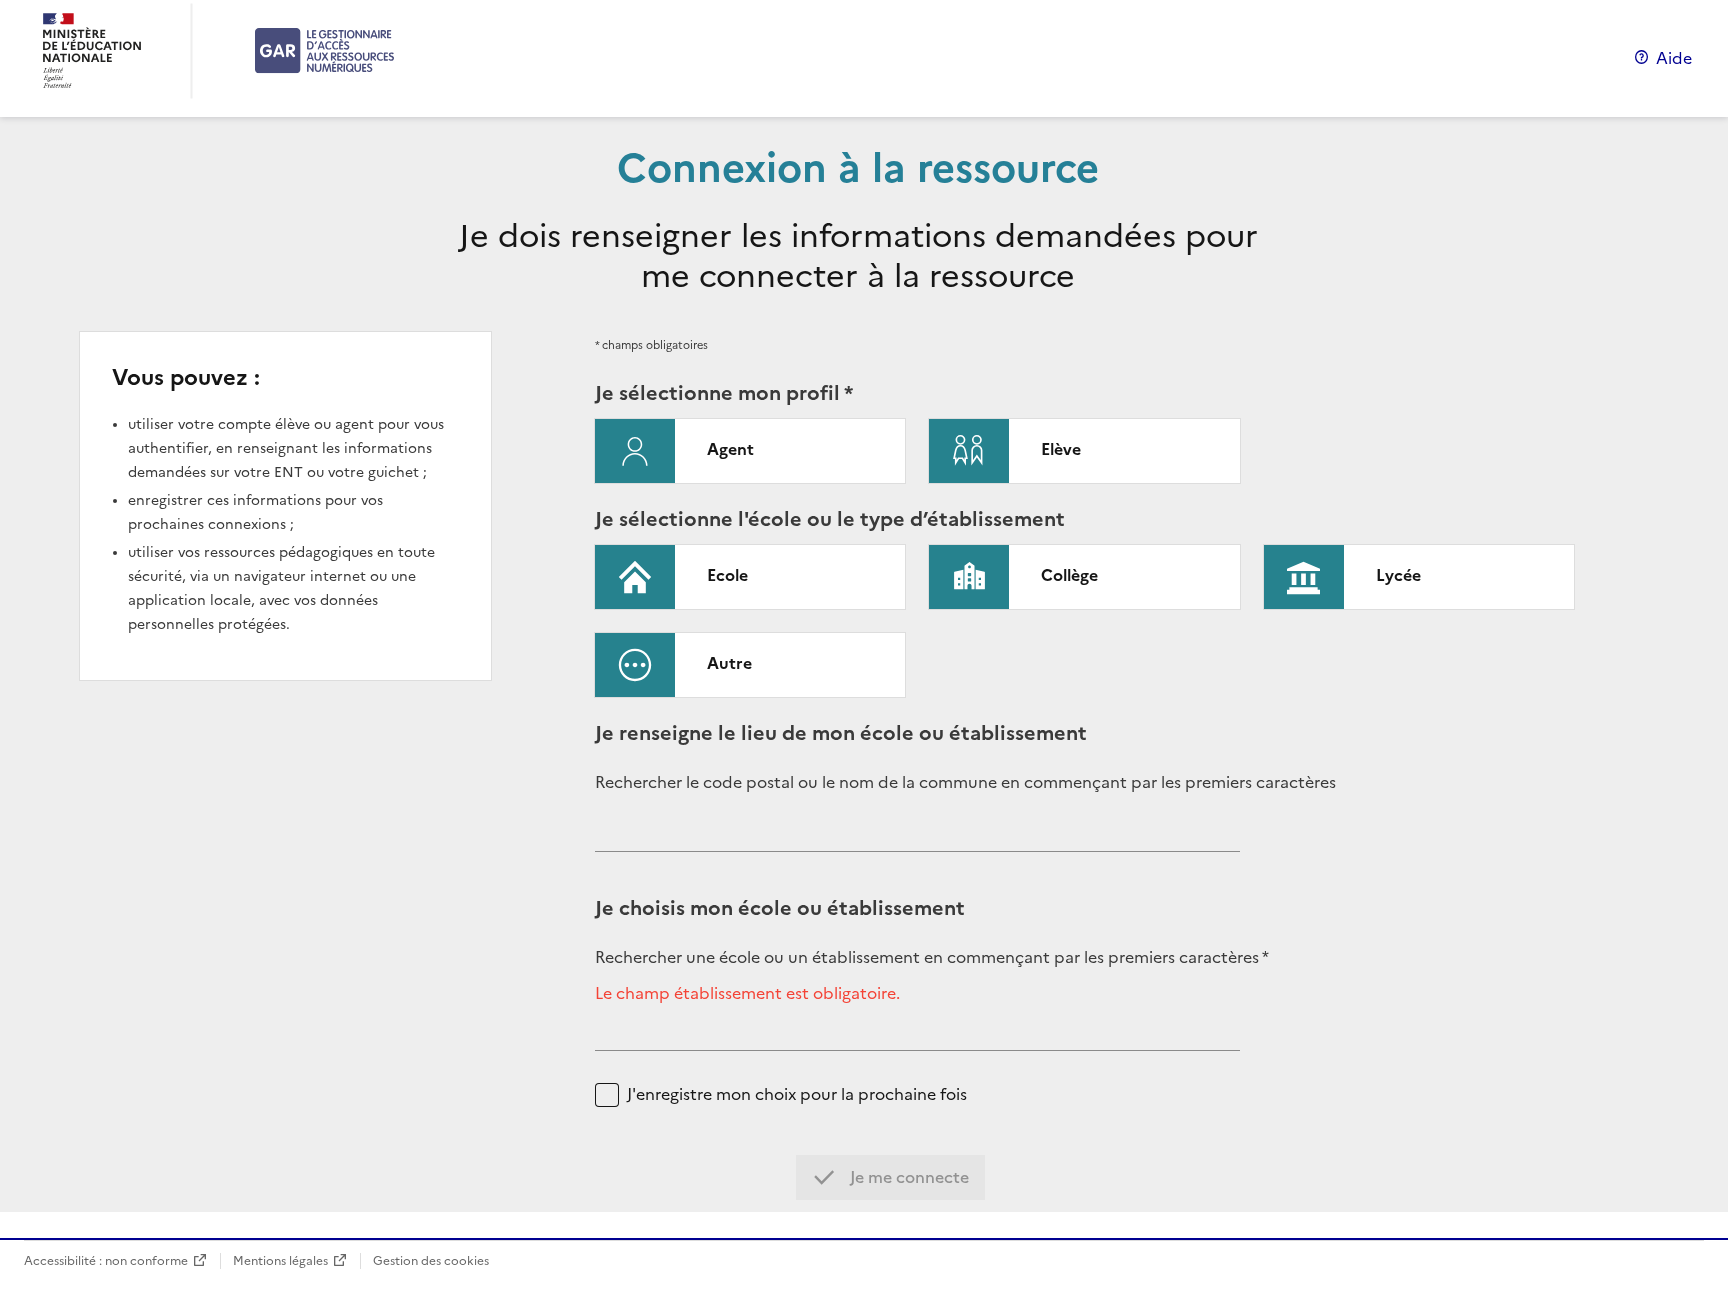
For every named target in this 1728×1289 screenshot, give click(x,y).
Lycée (1398, 575)
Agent (730, 449)
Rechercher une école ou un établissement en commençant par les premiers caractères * (932, 957)
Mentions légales (280, 1260)
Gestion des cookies (431, 1260)
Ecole (727, 575)
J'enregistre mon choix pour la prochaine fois (797, 1094)
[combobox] (917, 836)
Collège (1069, 575)
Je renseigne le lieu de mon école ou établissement (841, 733)
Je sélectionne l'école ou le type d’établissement (830, 519)
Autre (729, 663)
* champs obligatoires (651, 345)
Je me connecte (907, 1177)
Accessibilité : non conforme (106, 1260)
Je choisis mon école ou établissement (780, 908)
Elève (1061, 449)
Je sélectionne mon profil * (724, 393)
